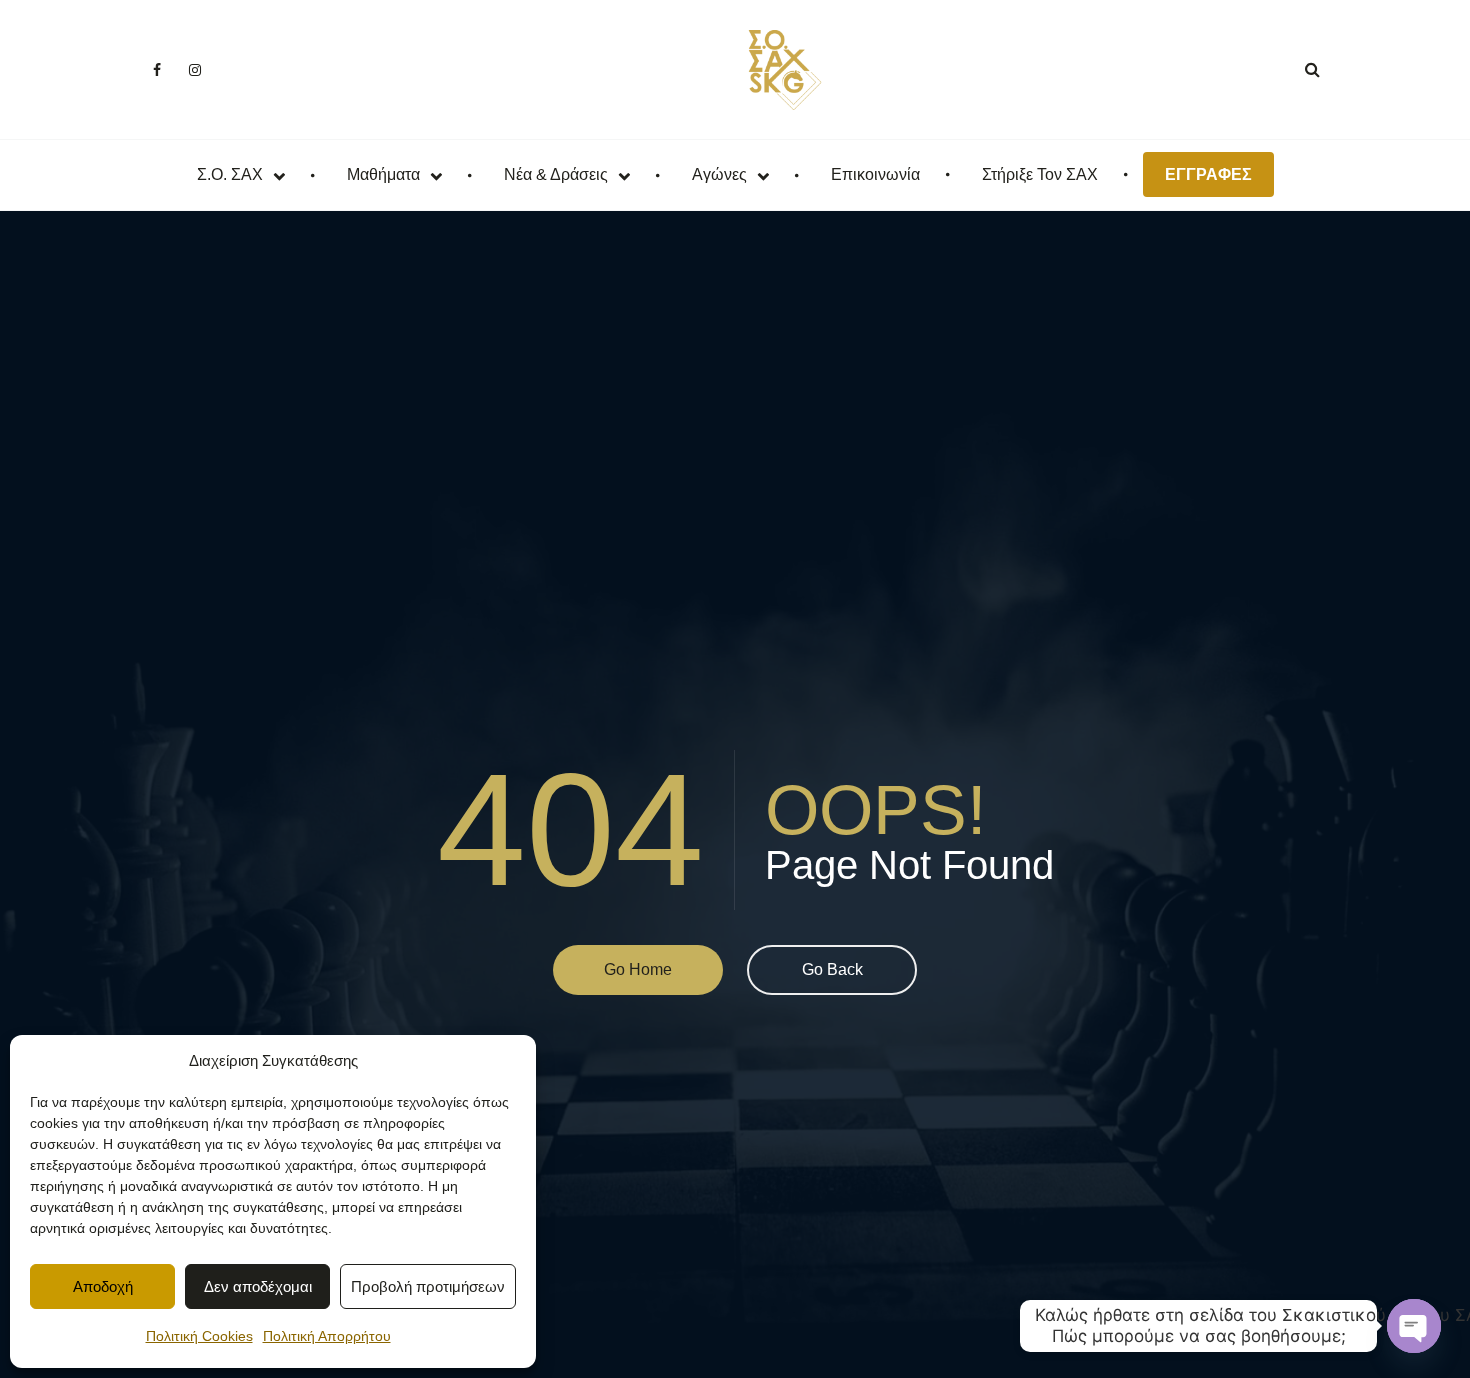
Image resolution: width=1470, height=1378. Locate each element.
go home (638, 969)
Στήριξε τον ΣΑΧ (1040, 174)
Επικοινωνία (875, 174)
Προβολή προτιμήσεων (428, 1286)
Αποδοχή (103, 1286)
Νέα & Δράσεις (556, 174)
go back (832, 969)
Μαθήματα (383, 174)
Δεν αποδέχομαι (258, 1286)
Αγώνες (719, 174)
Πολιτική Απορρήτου (327, 1336)
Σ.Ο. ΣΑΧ (230, 174)
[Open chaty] (1414, 1326)
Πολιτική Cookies (199, 1336)
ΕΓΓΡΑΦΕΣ (1208, 174)
